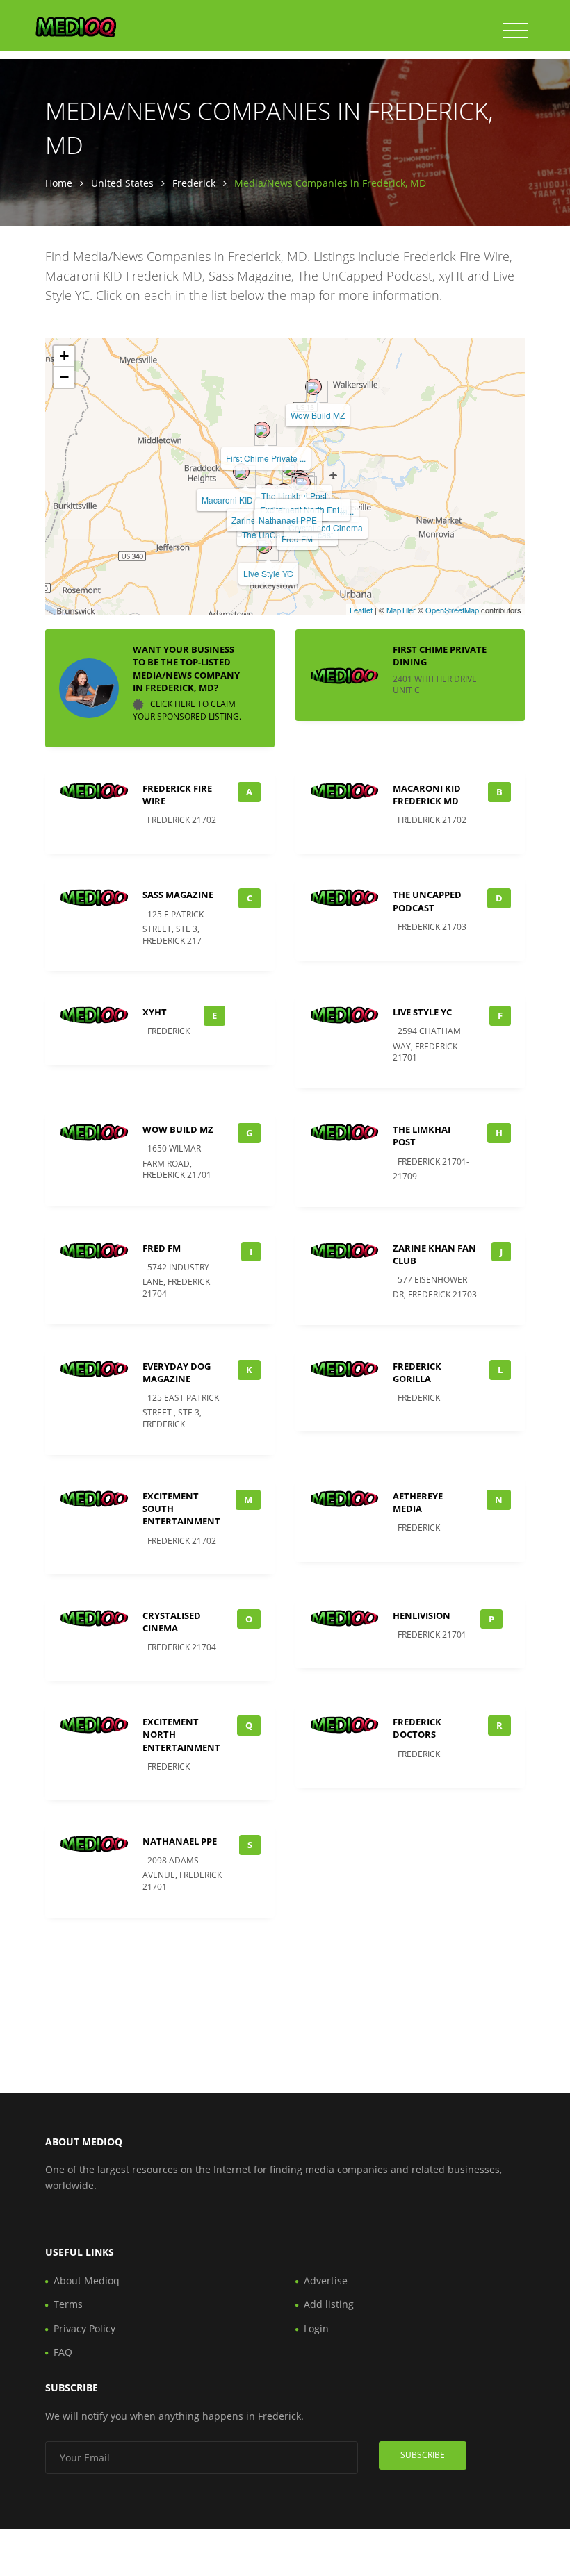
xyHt (155, 1012)
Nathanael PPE (288, 520)
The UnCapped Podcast (427, 901)
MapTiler (401, 610)
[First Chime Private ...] (262, 430)
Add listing (329, 2304)
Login (316, 2328)
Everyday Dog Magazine (177, 1372)
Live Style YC (268, 573)
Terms (68, 2304)
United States (122, 183)
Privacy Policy (84, 2328)
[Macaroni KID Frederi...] (241, 472)
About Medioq (87, 2280)
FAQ (63, 2352)
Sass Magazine (178, 895)
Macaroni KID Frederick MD (427, 795)
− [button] (64, 377)
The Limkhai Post (294, 496)
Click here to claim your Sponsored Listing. (187, 710)
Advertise (326, 2280)
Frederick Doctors (417, 1728)
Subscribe (423, 2455)
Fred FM (162, 1248)
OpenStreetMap (452, 610)
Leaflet (361, 610)
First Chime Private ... (266, 458)
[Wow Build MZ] (313, 387)
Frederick (194, 183)
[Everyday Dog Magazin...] (302, 483)
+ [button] (64, 356)
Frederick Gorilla (417, 1372)
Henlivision (422, 1615)
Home (59, 183)
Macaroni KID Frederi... (245, 500)
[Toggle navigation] (515, 31)
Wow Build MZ (318, 415)
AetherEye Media (418, 1502)
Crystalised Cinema (326, 527)
